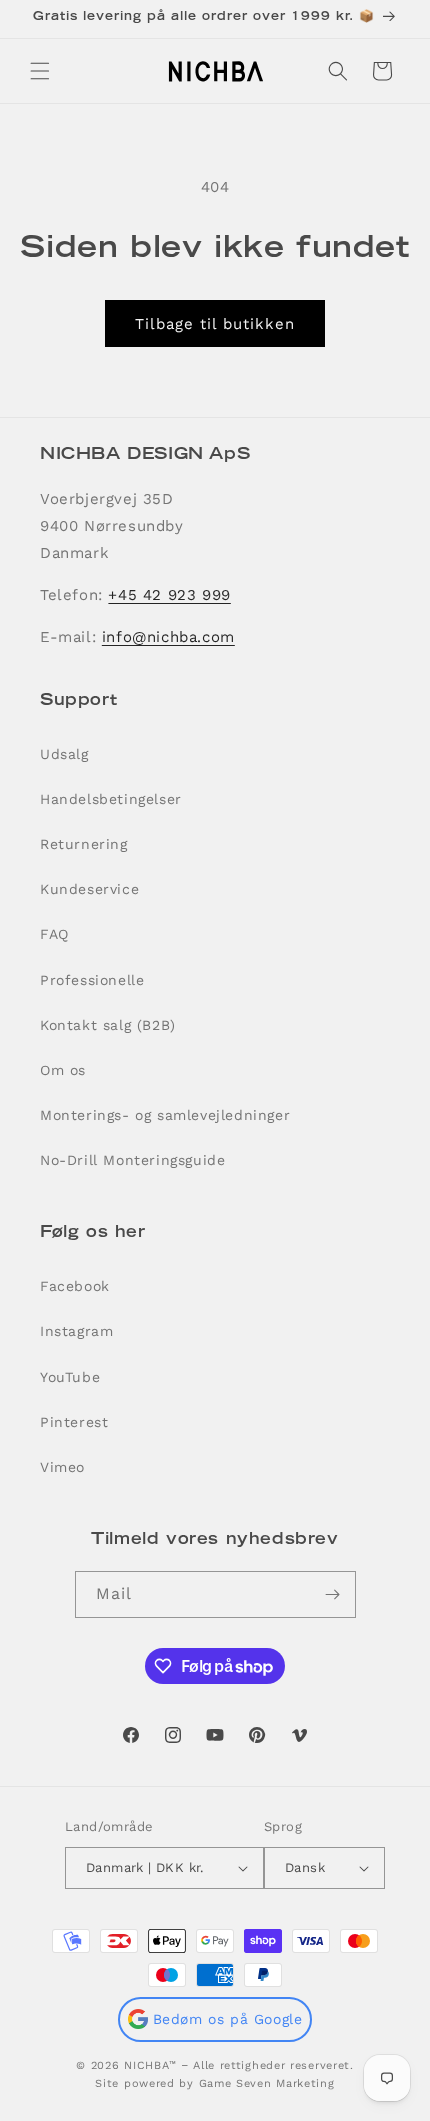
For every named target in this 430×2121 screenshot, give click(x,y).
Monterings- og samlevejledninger (165, 1115)
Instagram (76, 1331)
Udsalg (64, 754)
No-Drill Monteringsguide (132, 1160)
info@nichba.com (168, 637)
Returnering (84, 844)
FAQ (54, 934)
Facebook (75, 1286)
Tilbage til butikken (215, 324)
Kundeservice (89, 889)
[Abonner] (333, 1594)
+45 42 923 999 (169, 595)
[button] (40, 71)
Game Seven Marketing (267, 2083)
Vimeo (62, 1467)
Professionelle (92, 980)
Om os (63, 1070)
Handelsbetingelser (111, 799)
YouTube (70, 1377)
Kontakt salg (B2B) (108, 1025)
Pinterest (74, 1422)
